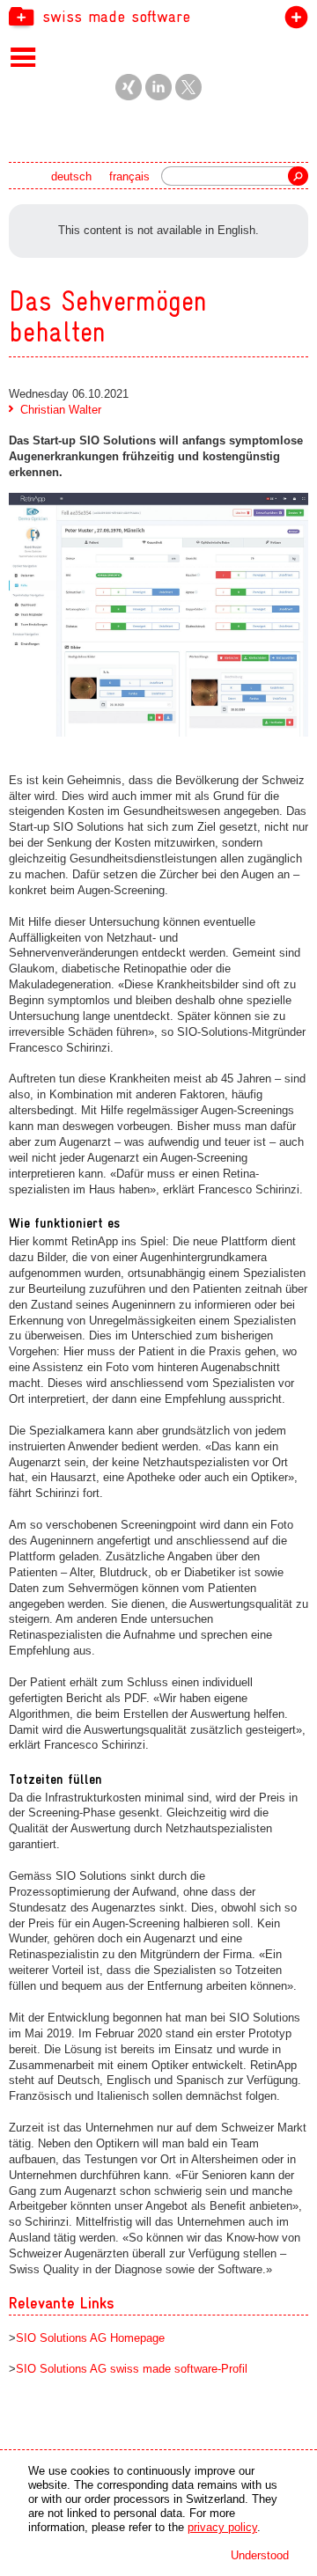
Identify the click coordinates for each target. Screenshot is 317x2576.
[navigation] (158, 16)
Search (298, 176)
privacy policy (222, 2527)
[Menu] (23, 56)
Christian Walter (61, 410)
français (129, 176)
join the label (293, 21)
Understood (260, 2555)
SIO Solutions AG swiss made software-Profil (132, 2369)
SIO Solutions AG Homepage (90, 2338)
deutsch (71, 176)
